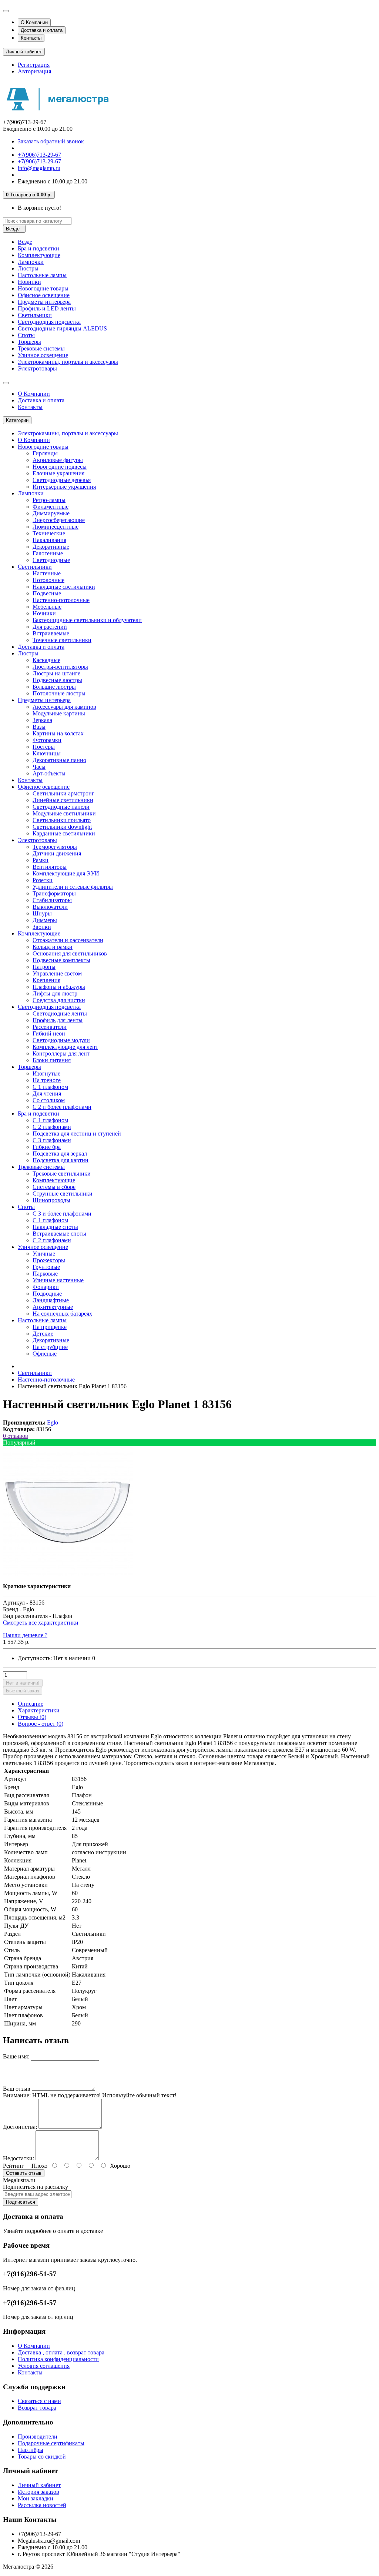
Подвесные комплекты (61, 960)
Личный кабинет (39, 2485)
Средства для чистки (59, 1000)
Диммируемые (51, 513)
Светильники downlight (62, 827)
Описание (31, 1704)
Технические (49, 533)
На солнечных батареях (62, 1314)
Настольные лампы (42, 275)
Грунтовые (46, 1267)
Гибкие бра (47, 1147)
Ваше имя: (16, 2056)
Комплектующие (39, 255)
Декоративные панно (59, 760)
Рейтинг (14, 2166)
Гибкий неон (49, 1033)
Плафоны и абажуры (59, 987)
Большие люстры (54, 687)
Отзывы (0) (32, 1717)
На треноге (47, 1080)
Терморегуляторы (55, 847)
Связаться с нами (39, 2401)
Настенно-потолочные (61, 600)
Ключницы (47, 753)
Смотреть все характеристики (41, 1623)
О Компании (34, 22)
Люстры (28, 268)
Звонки (42, 927)
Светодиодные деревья (62, 480)
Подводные (47, 1294)
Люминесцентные (56, 527)
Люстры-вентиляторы (60, 667)
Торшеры (29, 342)
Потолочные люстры (59, 693)
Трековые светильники (62, 1174)
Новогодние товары (43, 288)
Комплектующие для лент (65, 1047)
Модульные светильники (64, 813)
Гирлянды (45, 453)
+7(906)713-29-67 (39, 155)
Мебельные (47, 607)
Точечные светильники (62, 640)
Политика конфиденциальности (58, 2359)
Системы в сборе (54, 1187)
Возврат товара (37, 2408)
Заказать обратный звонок (51, 141)
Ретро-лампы (49, 500)
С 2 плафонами (52, 1127)
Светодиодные (51, 560)
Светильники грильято (62, 820)
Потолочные (48, 580)
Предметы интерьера (44, 302)
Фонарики (46, 1287)
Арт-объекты (49, 773)
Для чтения (47, 1093)
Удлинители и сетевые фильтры (73, 887)
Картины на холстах (58, 733)
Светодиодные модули (61, 1040)
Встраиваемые (51, 633)
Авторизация (34, 71)
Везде (25, 242)
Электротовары (37, 368)
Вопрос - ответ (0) (41, 1724)
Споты (26, 335)
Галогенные (48, 553)
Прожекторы (49, 1260)
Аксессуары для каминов (64, 707)
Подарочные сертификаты (51, 2443)
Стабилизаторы (52, 900)
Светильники (35, 315)
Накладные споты (55, 1227)
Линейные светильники (63, 800)
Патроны (44, 967)
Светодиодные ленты (60, 1013)
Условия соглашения (44, 2366)
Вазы (39, 727)
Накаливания (49, 540)
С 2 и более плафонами (62, 1107)
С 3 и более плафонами (62, 1214)
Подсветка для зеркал (60, 1154)
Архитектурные (53, 1307)
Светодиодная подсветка (49, 322)
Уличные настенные (58, 1280)
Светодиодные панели (61, 807)
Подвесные (47, 593)
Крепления (46, 980)
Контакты (31, 38)
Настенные (47, 573)
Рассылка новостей (42, 2505)
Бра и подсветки (38, 248)
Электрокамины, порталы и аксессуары (68, 362)
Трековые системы (41, 348)
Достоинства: (20, 2127)
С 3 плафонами (52, 1140)
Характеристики (39, 1710)
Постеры (44, 747)
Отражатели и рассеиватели (68, 940)
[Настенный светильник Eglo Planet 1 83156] (68, 1574)
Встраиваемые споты (59, 1234)
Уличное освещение (43, 355)
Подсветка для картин (61, 1160)
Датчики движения (57, 853)
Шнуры (42, 913)
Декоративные (51, 547)
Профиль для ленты (58, 1020)
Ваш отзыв (17, 2089)
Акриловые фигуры (58, 460)
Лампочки (31, 262)
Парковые (45, 1274)
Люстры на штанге (56, 673)
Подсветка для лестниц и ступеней (77, 1134)
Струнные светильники (63, 1194)
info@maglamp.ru (39, 168)
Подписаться (21, 2202)
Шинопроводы (51, 1200)
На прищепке (50, 1327)
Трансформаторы (54, 893)
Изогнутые (46, 1073)
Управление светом (57, 973)
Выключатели (50, 907)
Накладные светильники (64, 587)
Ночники (44, 613)
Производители (38, 2437)
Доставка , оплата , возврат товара (61, 2352)
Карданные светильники (64, 833)
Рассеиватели (50, 1027)
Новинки (29, 282)
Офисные (45, 1354)
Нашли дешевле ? (25, 1635)
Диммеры (45, 920)
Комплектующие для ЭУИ (66, 873)
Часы (39, 767)
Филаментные (51, 507)
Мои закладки (36, 2498)
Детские (43, 1334)
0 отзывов (16, 1436)
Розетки (43, 880)
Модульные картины (59, 713)
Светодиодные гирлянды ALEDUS (62, 328)
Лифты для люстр (55, 993)
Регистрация (34, 65)
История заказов (38, 2492)
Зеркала (42, 720)
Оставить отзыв (24, 2173)
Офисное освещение (44, 295)
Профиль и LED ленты (47, 308)
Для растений (50, 627)
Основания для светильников (70, 953)
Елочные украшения (58, 473)
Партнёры (31, 2450)
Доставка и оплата (42, 30)
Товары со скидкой (42, 2457)
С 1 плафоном (50, 1087)
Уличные (44, 1254)
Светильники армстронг (63, 793)
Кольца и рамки (53, 947)
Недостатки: (19, 2158)
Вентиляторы (50, 867)
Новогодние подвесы (60, 467)
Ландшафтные (51, 1300)
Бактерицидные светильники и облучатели (87, 620)
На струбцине (50, 1347)
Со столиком (49, 1100)
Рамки (41, 860)
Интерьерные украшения (64, 487)
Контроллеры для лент (61, 1053)
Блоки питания (52, 1060)
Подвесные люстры (57, 680)
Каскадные (46, 660)
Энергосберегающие (59, 520)
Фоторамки (47, 740)
